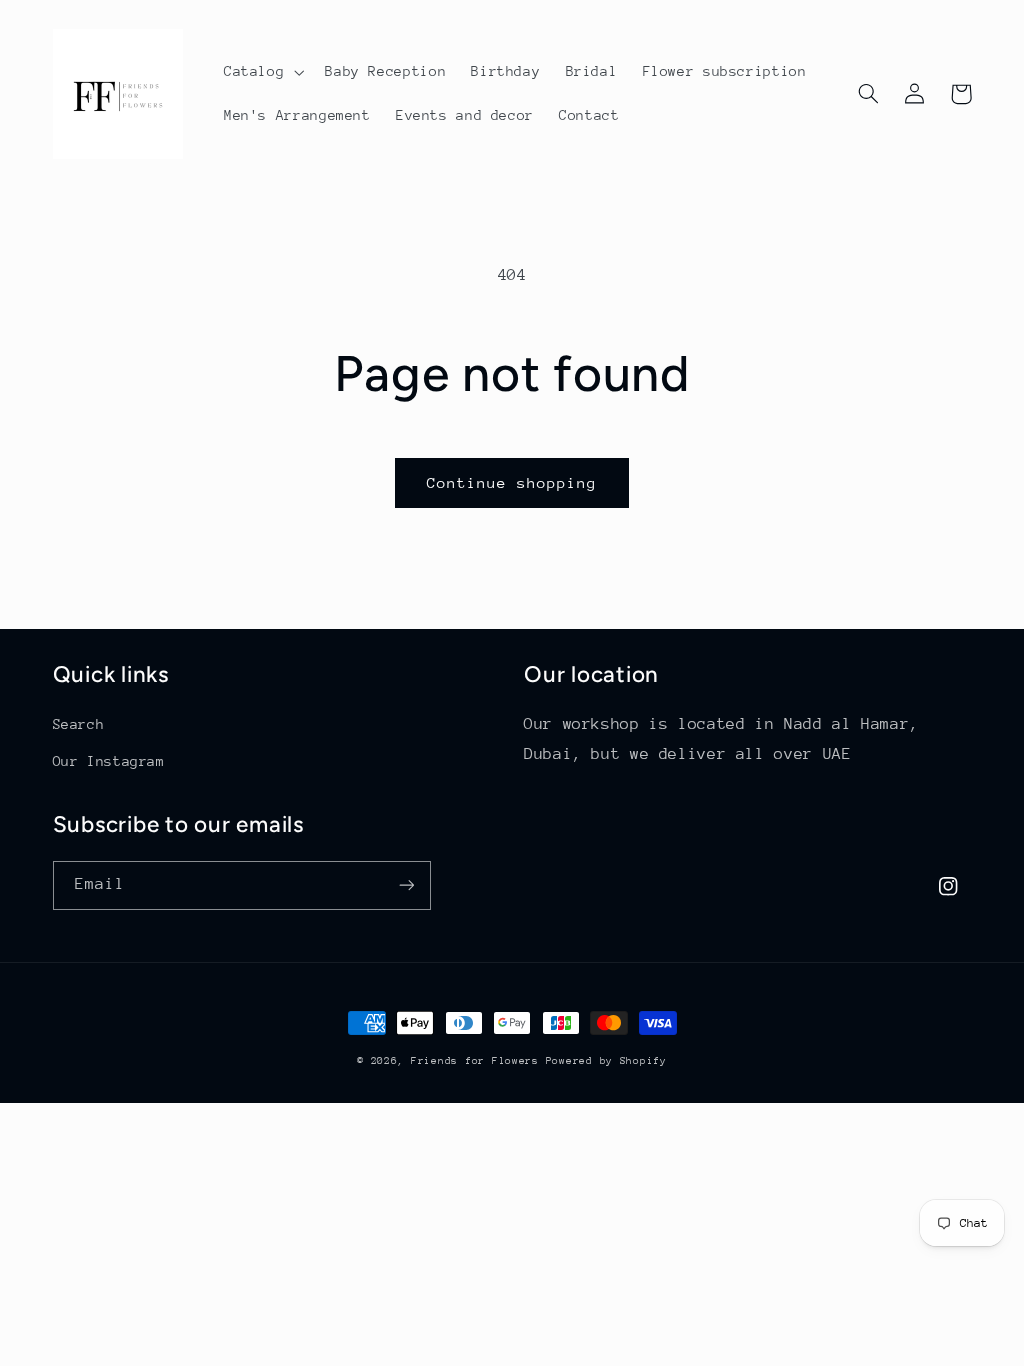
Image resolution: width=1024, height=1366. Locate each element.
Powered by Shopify (606, 1061)
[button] (261, 72)
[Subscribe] (406, 885)
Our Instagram (109, 761)
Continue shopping (512, 482)
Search (79, 724)
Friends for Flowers (478, 1061)
